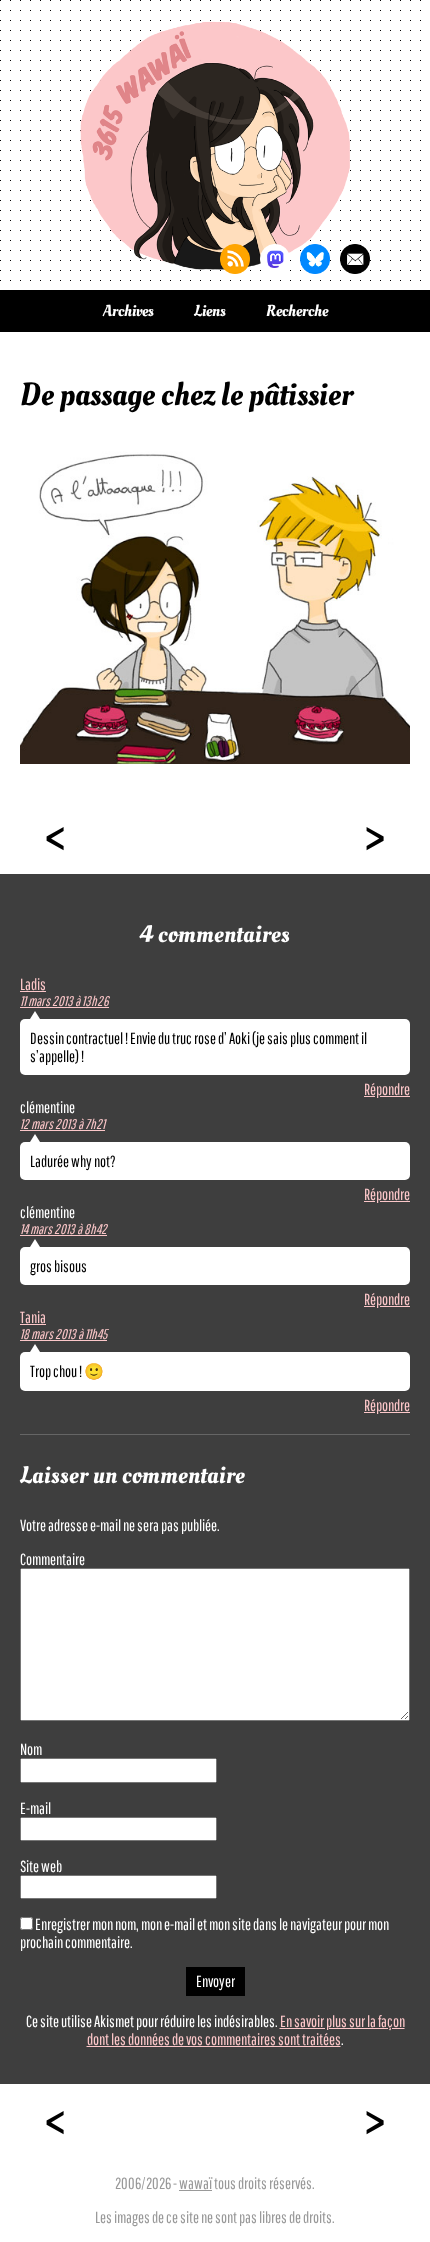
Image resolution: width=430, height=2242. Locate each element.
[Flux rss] (235, 259)
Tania (33, 1317)
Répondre (387, 1089)
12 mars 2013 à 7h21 (62, 1124)
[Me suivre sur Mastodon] (275, 259)
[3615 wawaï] (215, 145)
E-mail (35, 1808)
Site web (41, 1866)
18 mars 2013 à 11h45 (63, 1334)
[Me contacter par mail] (355, 259)
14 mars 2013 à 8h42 (63, 1229)
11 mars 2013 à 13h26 (64, 1001)
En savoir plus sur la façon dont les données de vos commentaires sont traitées (246, 2030)
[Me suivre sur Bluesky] (315, 259)
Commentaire (52, 1559)
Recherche (297, 311)
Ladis (33, 984)
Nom (31, 1749)
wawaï (195, 2183)
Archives (128, 311)
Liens (210, 311)
